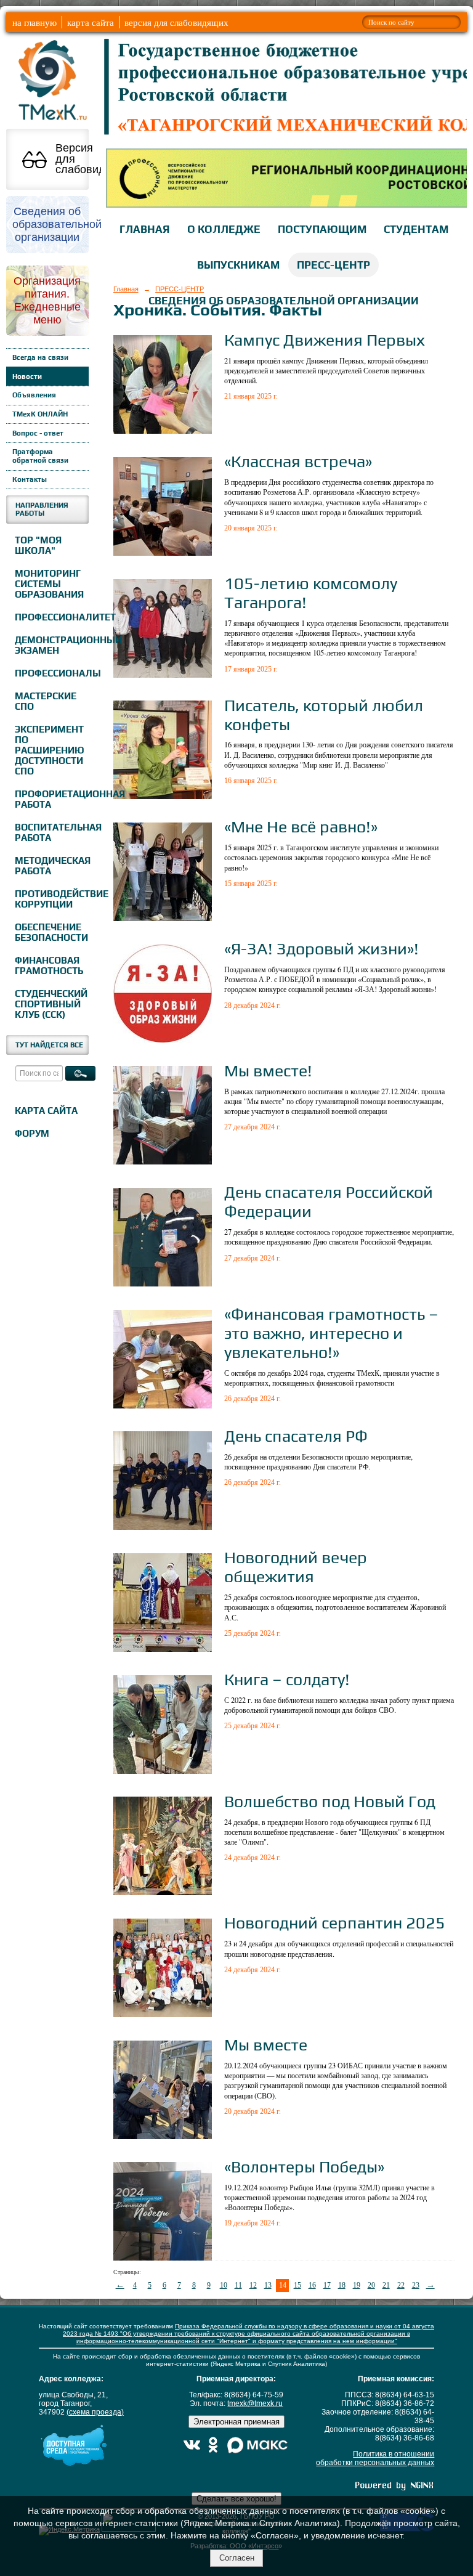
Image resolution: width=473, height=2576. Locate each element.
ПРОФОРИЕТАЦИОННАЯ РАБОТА (50, 799)
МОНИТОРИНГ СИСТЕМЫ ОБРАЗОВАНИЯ (49, 584)
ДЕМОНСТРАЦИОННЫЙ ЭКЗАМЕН (50, 645)
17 (327, 2285)
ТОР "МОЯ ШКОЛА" (38, 545)
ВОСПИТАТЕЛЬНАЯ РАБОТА (50, 832)
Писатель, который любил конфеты (324, 715)
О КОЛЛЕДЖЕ (224, 229)
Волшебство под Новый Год (330, 1801)
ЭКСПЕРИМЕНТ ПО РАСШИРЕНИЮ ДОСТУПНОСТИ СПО (50, 750)
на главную (34, 22)
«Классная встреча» (298, 461)
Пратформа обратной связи (40, 456)
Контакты (30, 479)
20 (371, 2285)
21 (386, 2285)
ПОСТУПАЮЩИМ (322, 229)
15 (297, 2285)
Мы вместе (266, 2045)
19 (357, 2285)
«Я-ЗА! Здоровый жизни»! (321, 949)
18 (342, 2285)
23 (416, 2285)
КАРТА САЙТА (46, 1111)
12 (253, 2285)
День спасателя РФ (296, 1436)
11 (238, 2285)
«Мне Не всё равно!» (301, 827)
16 (312, 2285)
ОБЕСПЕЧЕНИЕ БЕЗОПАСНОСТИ (50, 932)
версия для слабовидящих (176, 22)
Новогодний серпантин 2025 (335, 1923)
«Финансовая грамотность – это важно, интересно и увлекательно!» (331, 1333)
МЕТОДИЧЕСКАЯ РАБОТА (50, 866)
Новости (27, 376)
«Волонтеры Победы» (304, 2167)
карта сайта (91, 22)
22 (401, 2285)
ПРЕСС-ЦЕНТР (334, 265)
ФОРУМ (32, 1133)
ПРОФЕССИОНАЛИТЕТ (50, 617)
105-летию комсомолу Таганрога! (311, 593)
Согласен (237, 2558)
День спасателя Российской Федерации (329, 1201)
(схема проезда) (95, 2412)
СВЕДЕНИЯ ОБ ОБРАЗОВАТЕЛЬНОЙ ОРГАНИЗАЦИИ (284, 301)
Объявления (34, 395)
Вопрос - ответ (38, 433)
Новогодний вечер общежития (296, 1567)
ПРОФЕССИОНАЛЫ (50, 673)
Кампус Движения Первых (325, 340)
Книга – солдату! (287, 1679)
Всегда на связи (40, 357)
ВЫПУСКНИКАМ (238, 265)
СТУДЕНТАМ (416, 229)
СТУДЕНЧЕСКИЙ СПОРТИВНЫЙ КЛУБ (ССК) (50, 1004)
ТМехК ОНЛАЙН (40, 414)
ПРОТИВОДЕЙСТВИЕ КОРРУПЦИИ (50, 899)
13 (268, 2285)
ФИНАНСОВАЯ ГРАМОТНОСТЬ (49, 965)
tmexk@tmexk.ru (255, 2403)
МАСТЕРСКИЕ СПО (46, 701)
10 (224, 2285)
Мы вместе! (268, 1071)
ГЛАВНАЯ (145, 229)
